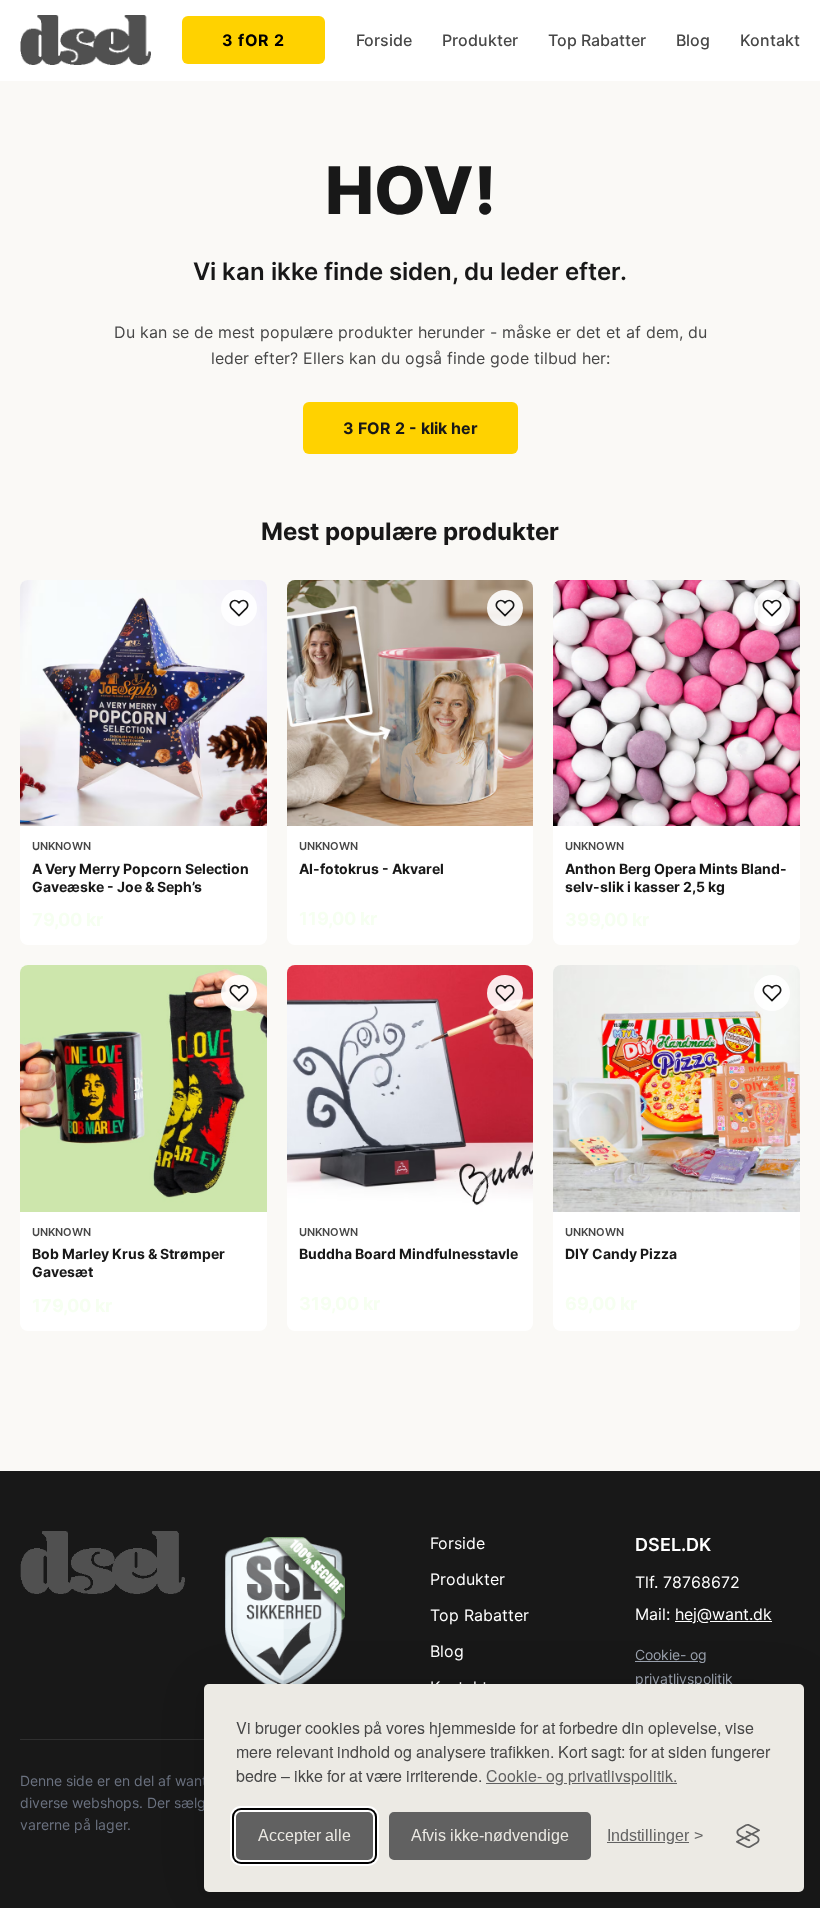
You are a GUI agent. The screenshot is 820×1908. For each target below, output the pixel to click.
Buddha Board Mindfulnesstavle (408, 1253)
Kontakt (770, 40)
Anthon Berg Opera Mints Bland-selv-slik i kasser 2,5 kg (676, 877)
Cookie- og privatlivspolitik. (581, 1775)
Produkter (480, 40)
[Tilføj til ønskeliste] (239, 608)
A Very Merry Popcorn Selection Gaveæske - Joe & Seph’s (140, 877)
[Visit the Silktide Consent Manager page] (748, 1836)
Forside (384, 40)
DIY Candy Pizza (621, 1253)
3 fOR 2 (253, 40)
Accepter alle (304, 1835)
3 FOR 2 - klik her (410, 428)
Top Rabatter (597, 40)
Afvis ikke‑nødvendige (490, 1835)
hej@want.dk (723, 1614)
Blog (693, 40)
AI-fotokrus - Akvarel (371, 868)
